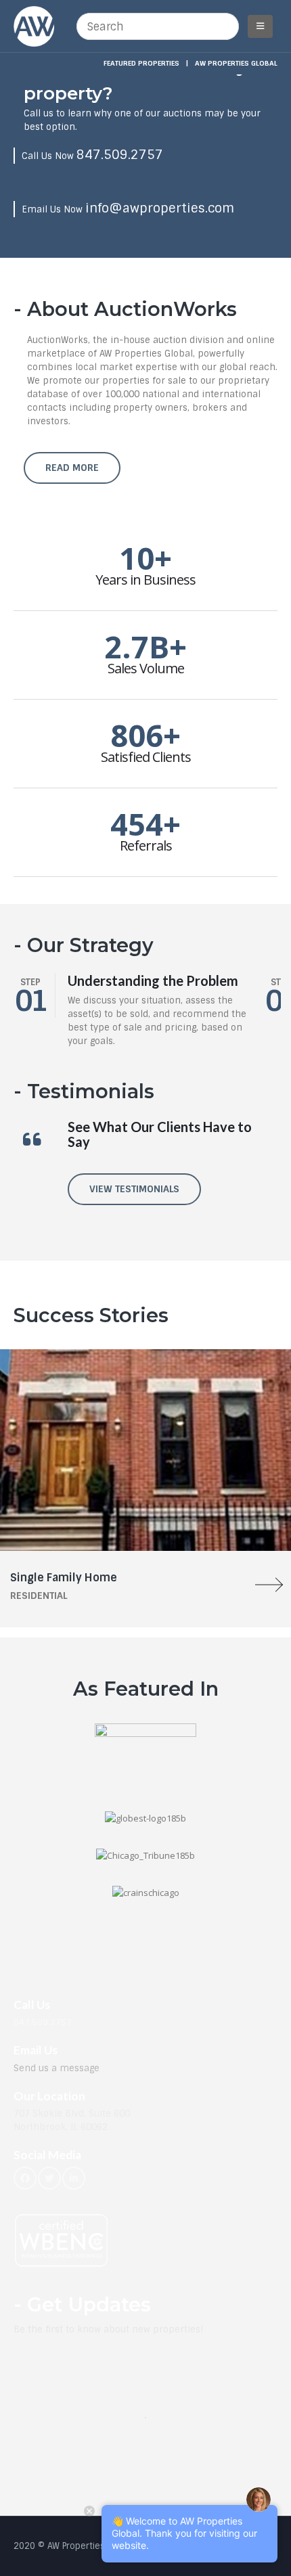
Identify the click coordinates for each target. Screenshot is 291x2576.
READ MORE (72, 468)
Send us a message (57, 2068)
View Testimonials (134, 1189)
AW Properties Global (236, 63)
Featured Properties (141, 63)
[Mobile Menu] (260, 26)
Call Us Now (92, 156)
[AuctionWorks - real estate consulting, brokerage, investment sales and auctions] (34, 26)
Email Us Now (128, 209)
